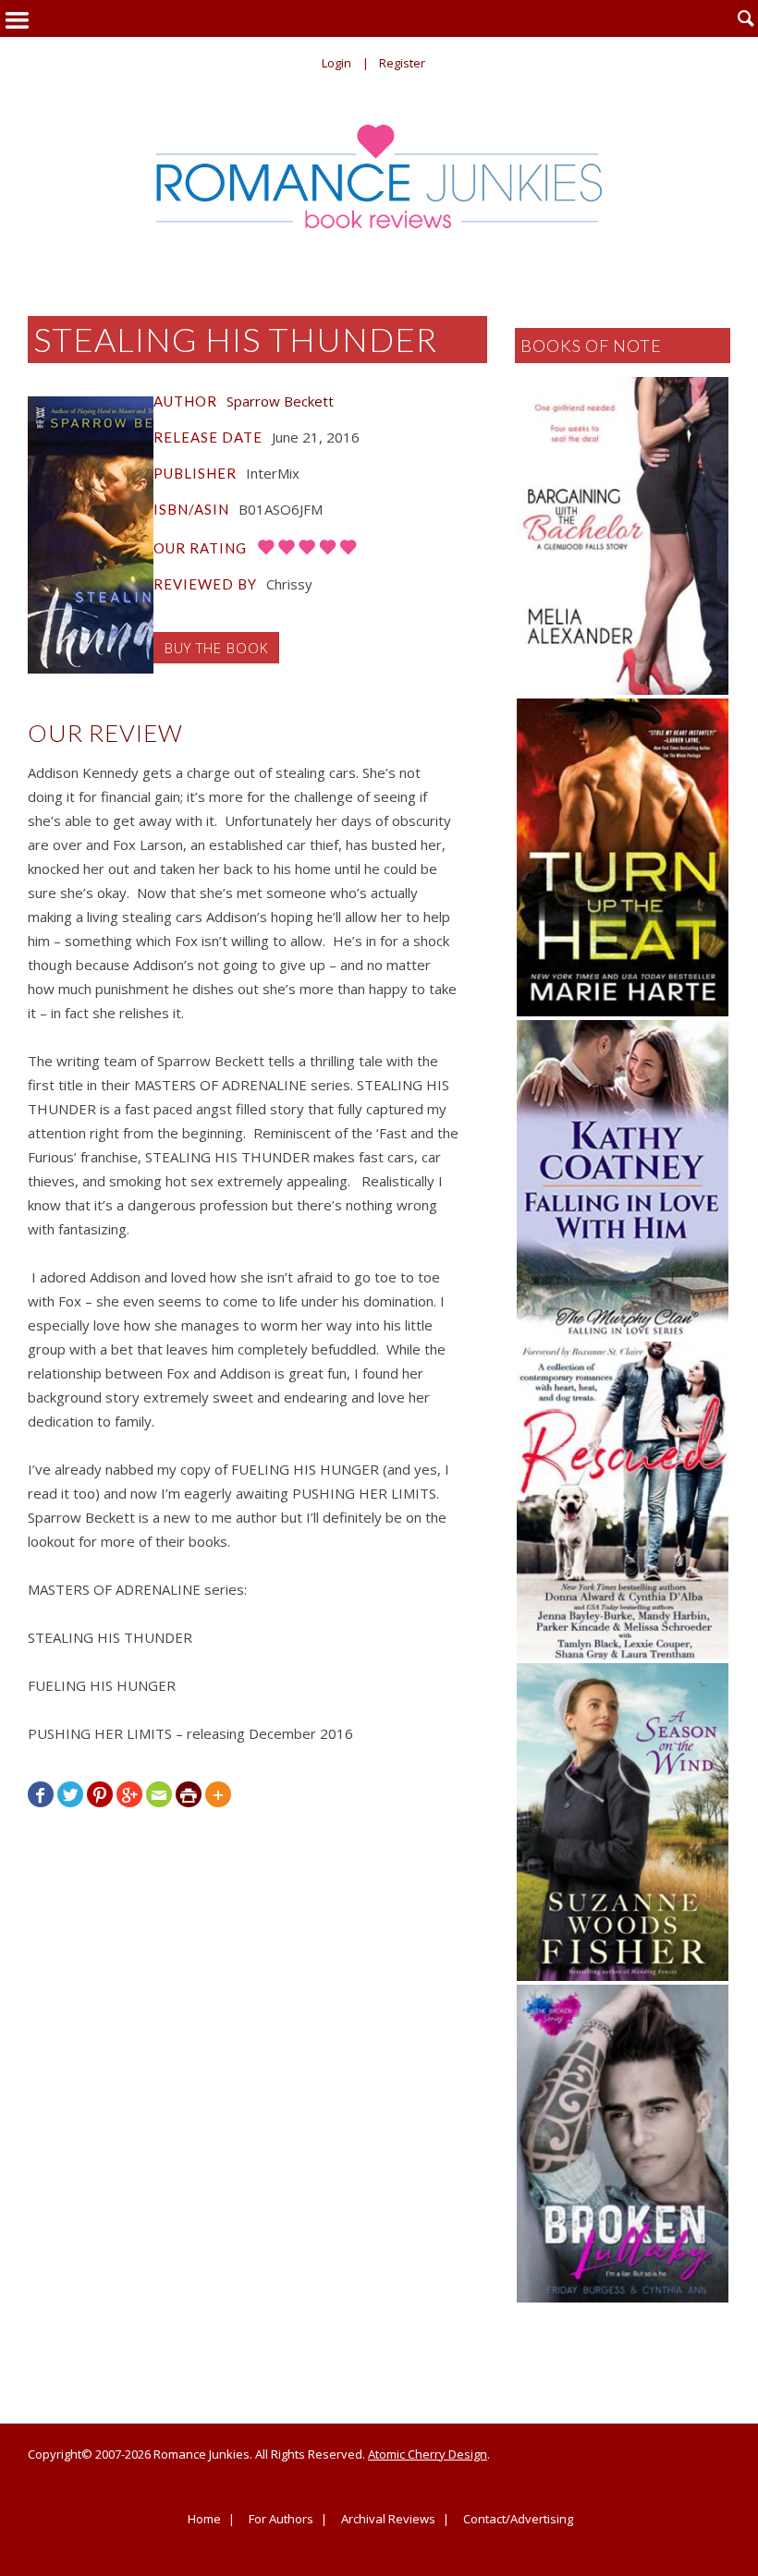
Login (336, 63)
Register (402, 63)
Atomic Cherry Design (428, 2454)
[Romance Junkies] (379, 176)
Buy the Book (216, 648)
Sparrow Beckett (280, 401)
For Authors (281, 2520)
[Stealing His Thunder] (91, 535)
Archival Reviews (388, 2520)
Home (204, 2520)
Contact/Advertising (518, 2520)
